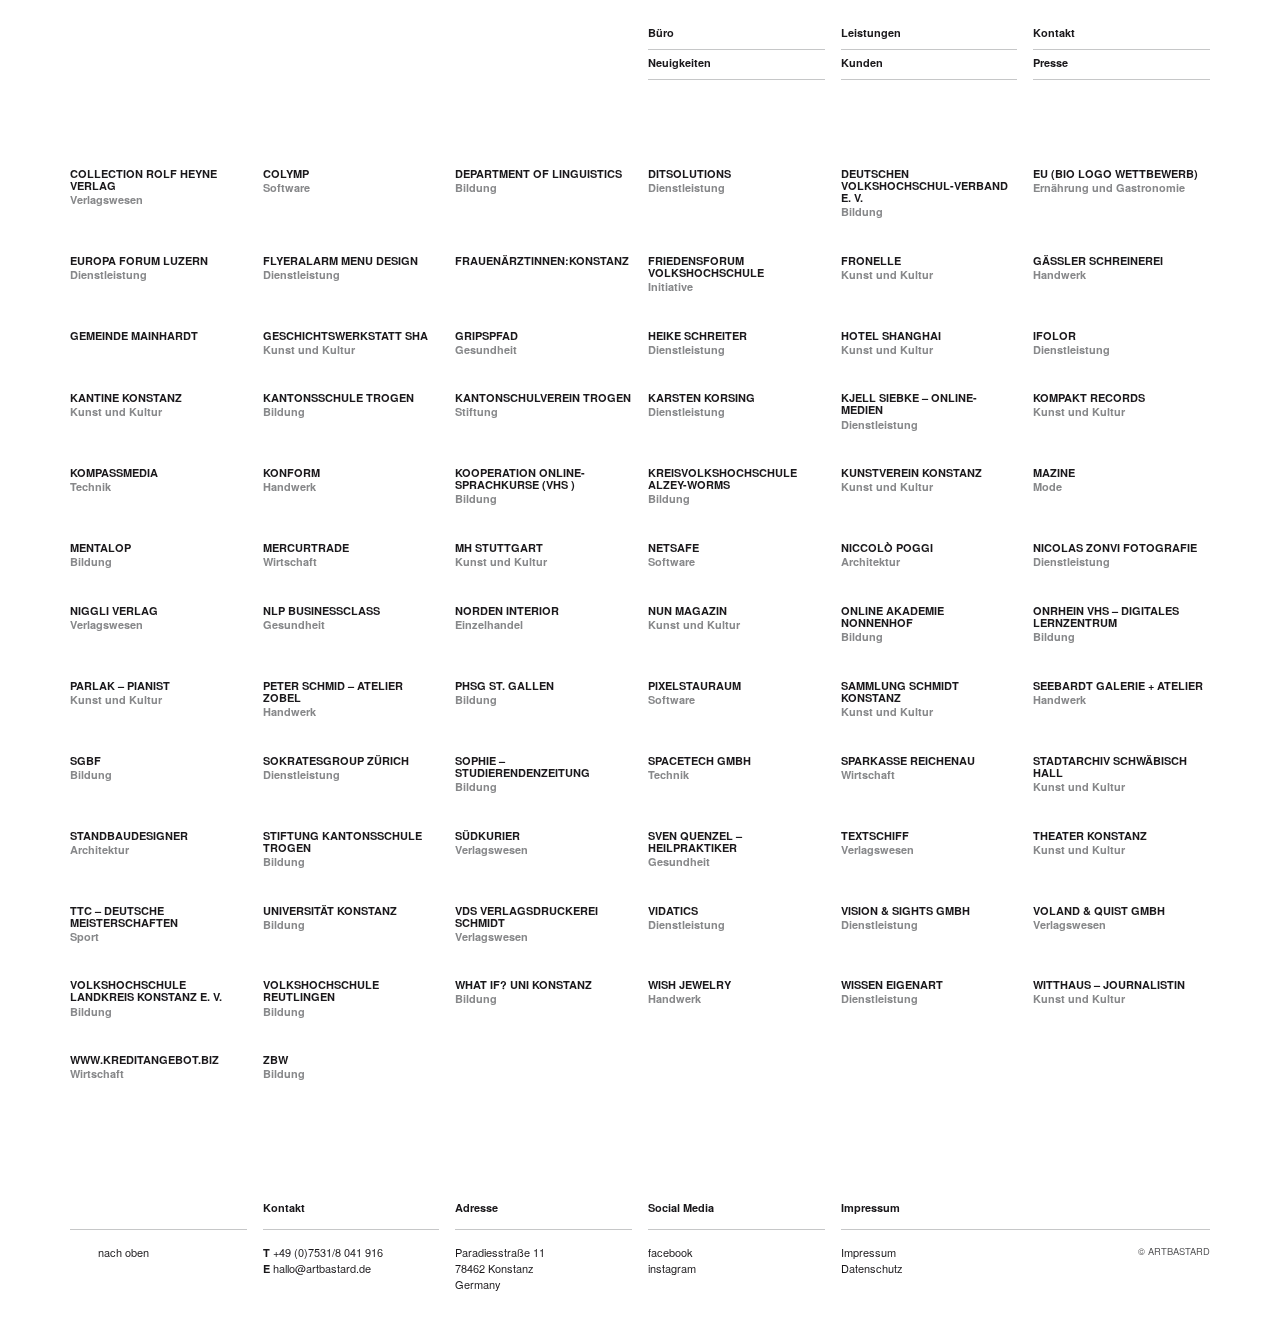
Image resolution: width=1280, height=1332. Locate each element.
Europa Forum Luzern (139, 260)
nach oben (123, 1252)
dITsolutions (689, 173)
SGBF (85, 760)
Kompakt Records (1089, 397)
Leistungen (871, 32)
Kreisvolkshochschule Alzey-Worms (722, 478)
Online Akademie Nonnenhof (892, 616)
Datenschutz (872, 1268)
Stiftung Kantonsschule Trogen (342, 841)
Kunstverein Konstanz (911, 472)
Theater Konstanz (1090, 835)
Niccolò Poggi (887, 547)
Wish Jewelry (689, 984)
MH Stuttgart (499, 547)
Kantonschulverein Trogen (543, 397)
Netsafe (673, 547)
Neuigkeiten (679, 62)
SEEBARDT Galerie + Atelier (1118, 685)
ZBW (275, 1059)
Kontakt (1054, 32)
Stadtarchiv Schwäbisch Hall (1110, 766)
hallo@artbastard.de (322, 1268)
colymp (286, 173)
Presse (1050, 62)
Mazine (1054, 472)
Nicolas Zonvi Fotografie (1115, 547)
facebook (670, 1252)
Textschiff (875, 835)
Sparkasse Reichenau (908, 760)
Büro (661, 32)
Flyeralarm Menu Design (340, 260)
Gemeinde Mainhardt (134, 335)
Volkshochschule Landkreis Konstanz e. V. (146, 990)
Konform (291, 472)
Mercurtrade (306, 547)
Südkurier (487, 835)
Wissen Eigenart (892, 984)
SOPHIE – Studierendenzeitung (522, 766)
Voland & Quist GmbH (1099, 910)
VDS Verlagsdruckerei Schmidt (526, 916)
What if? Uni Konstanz (523, 984)
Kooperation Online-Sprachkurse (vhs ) (520, 478)
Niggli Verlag (114, 610)
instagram (672, 1268)
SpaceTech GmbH (699, 760)
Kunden (862, 62)
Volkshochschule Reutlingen (321, 990)
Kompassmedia (114, 472)
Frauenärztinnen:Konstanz (542, 260)
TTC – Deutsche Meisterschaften (124, 916)
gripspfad (486, 335)
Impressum (868, 1252)
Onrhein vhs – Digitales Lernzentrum (1106, 616)
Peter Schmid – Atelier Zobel (333, 691)
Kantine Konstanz (126, 397)
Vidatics (673, 910)
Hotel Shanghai (891, 335)
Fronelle (871, 260)
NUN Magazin (687, 610)
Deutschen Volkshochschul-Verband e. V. (924, 185)
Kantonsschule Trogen (338, 397)
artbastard (176, 30)
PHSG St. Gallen (504, 685)
